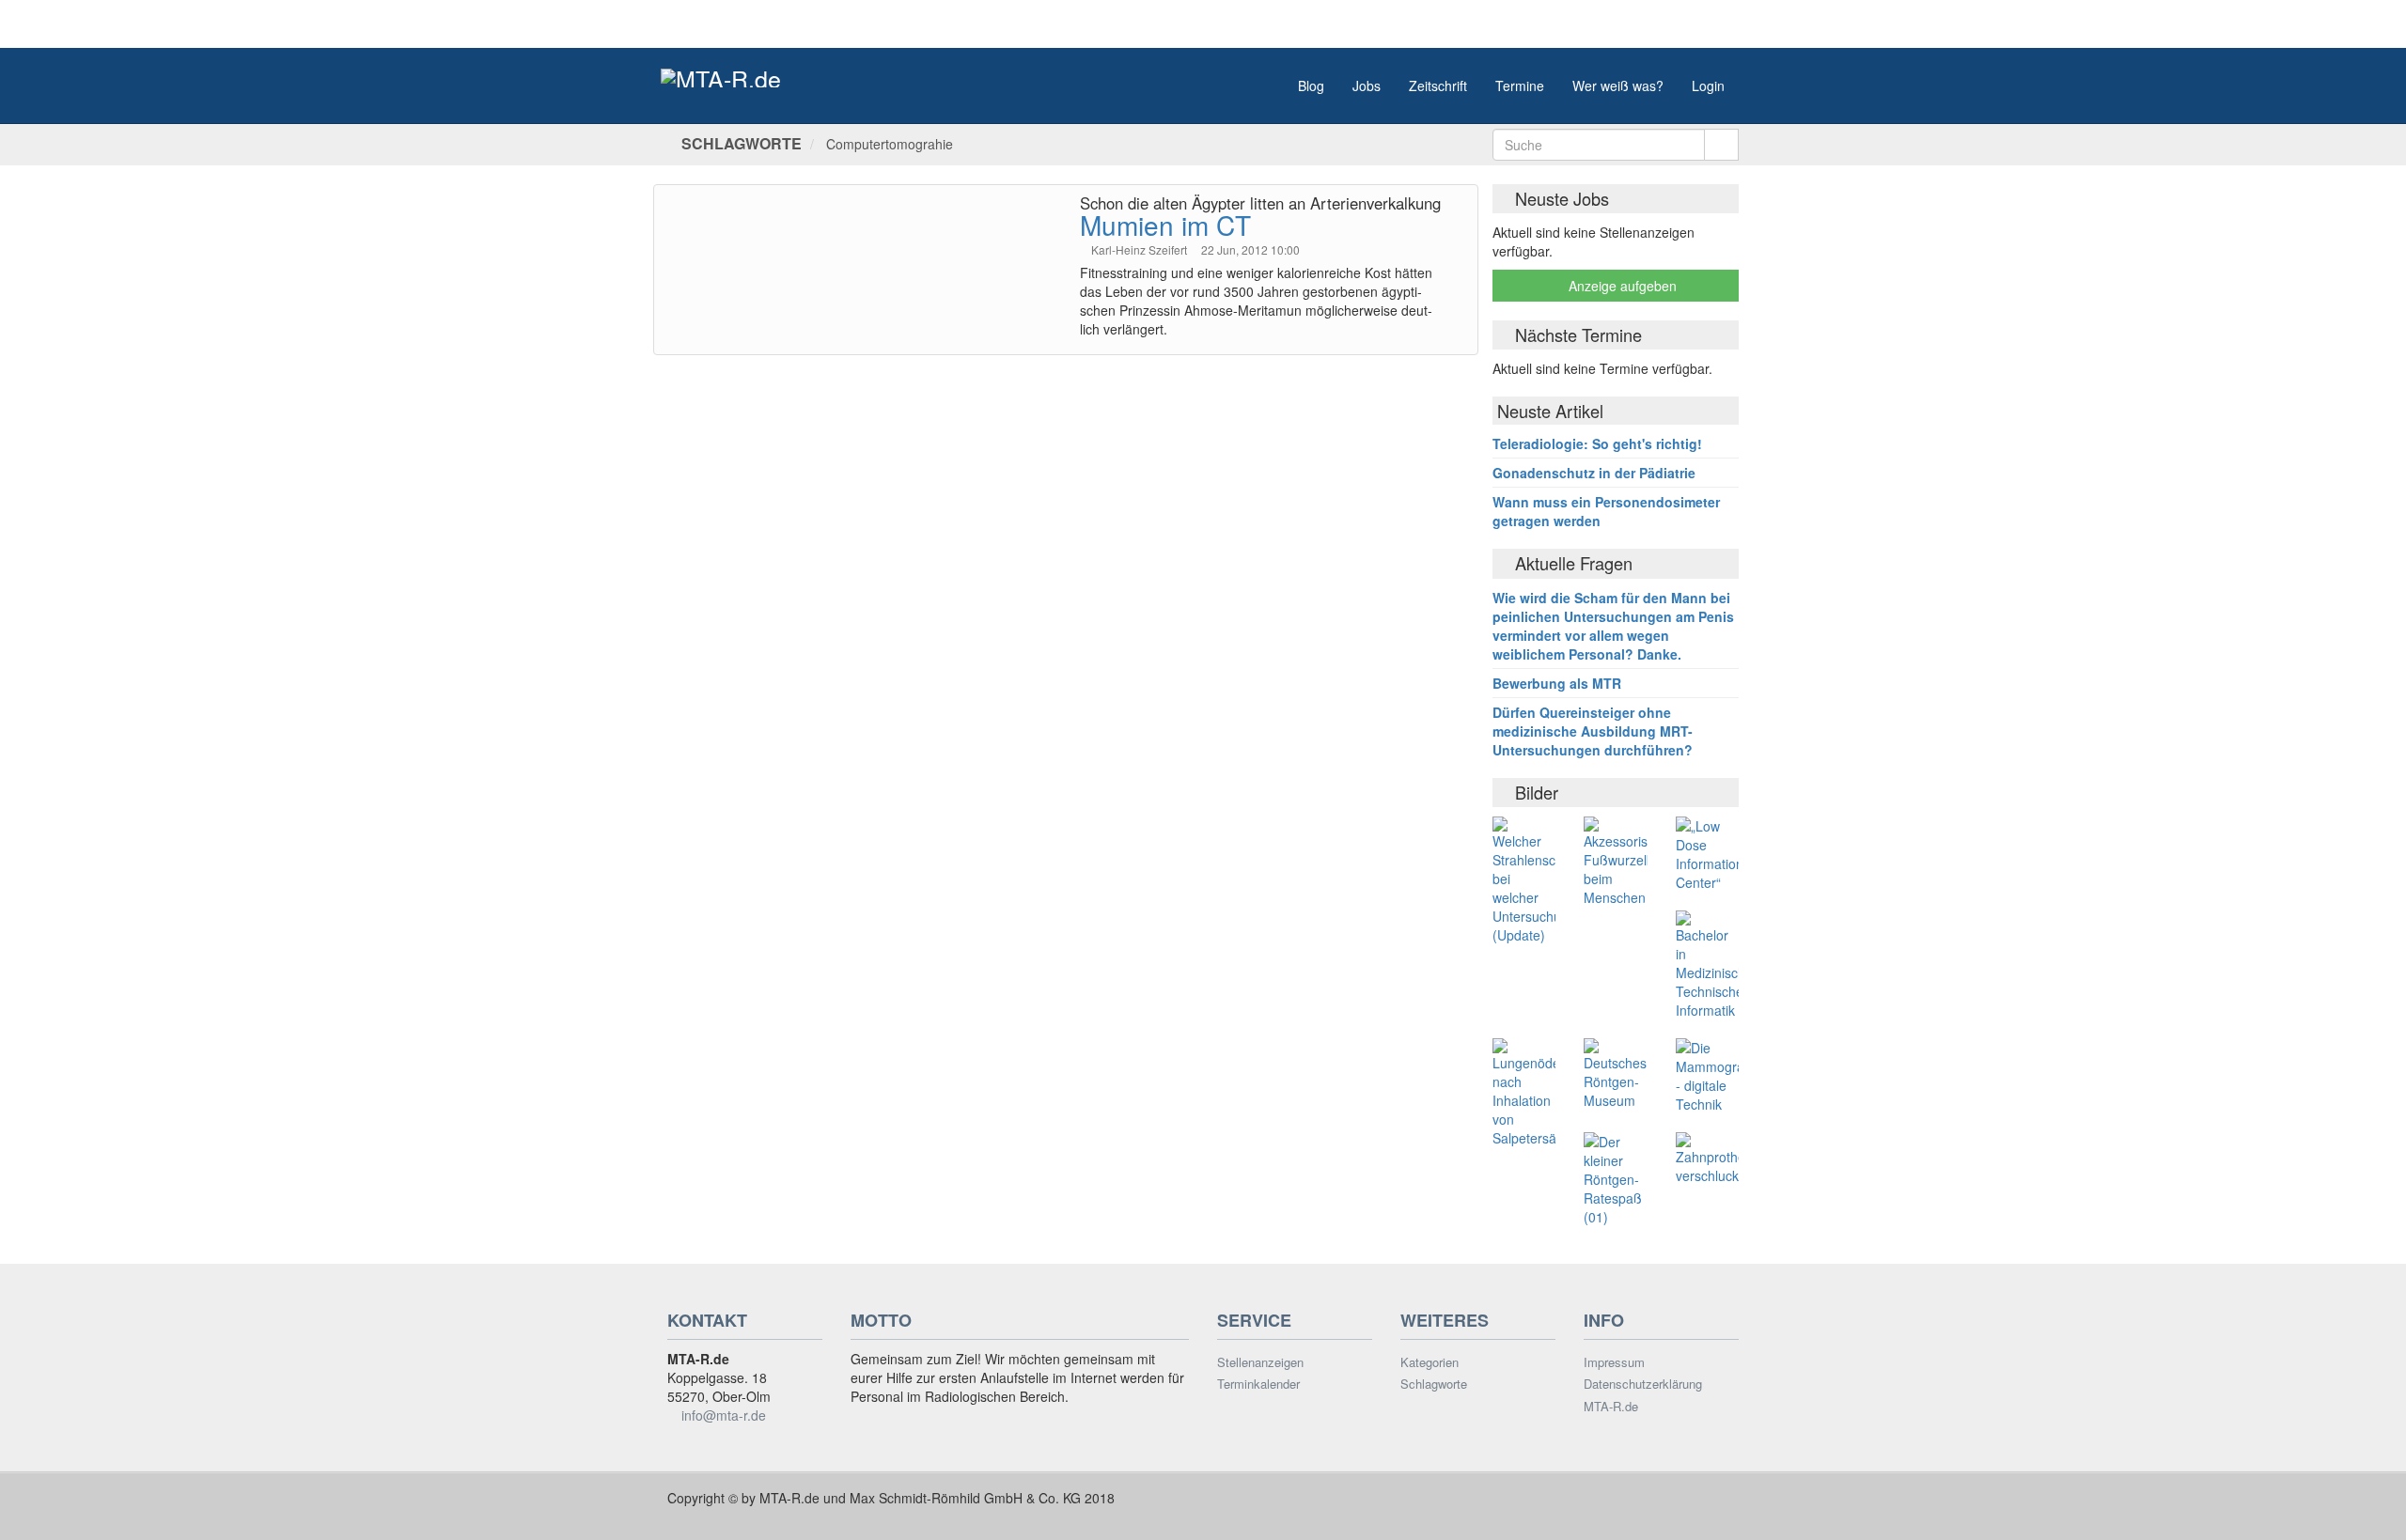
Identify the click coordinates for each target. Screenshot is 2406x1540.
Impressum (1614, 1362)
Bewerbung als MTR (1557, 683)
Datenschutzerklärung (1643, 1384)
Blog (1311, 86)
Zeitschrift (1438, 86)
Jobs (1367, 86)
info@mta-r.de (724, 1415)
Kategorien (1430, 1362)
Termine (1520, 86)
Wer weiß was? (1618, 86)
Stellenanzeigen (1260, 1362)
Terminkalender (1258, 1384)
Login (1708, 86)
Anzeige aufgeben (1621, 286)
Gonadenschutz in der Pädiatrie (1594, 473)
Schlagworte (1434, 1384)
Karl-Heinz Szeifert (1141, 249)
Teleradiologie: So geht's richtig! (1597, 443)
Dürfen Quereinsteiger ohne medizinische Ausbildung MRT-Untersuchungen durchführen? (1593, 731)
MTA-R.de (1611, 1407)
